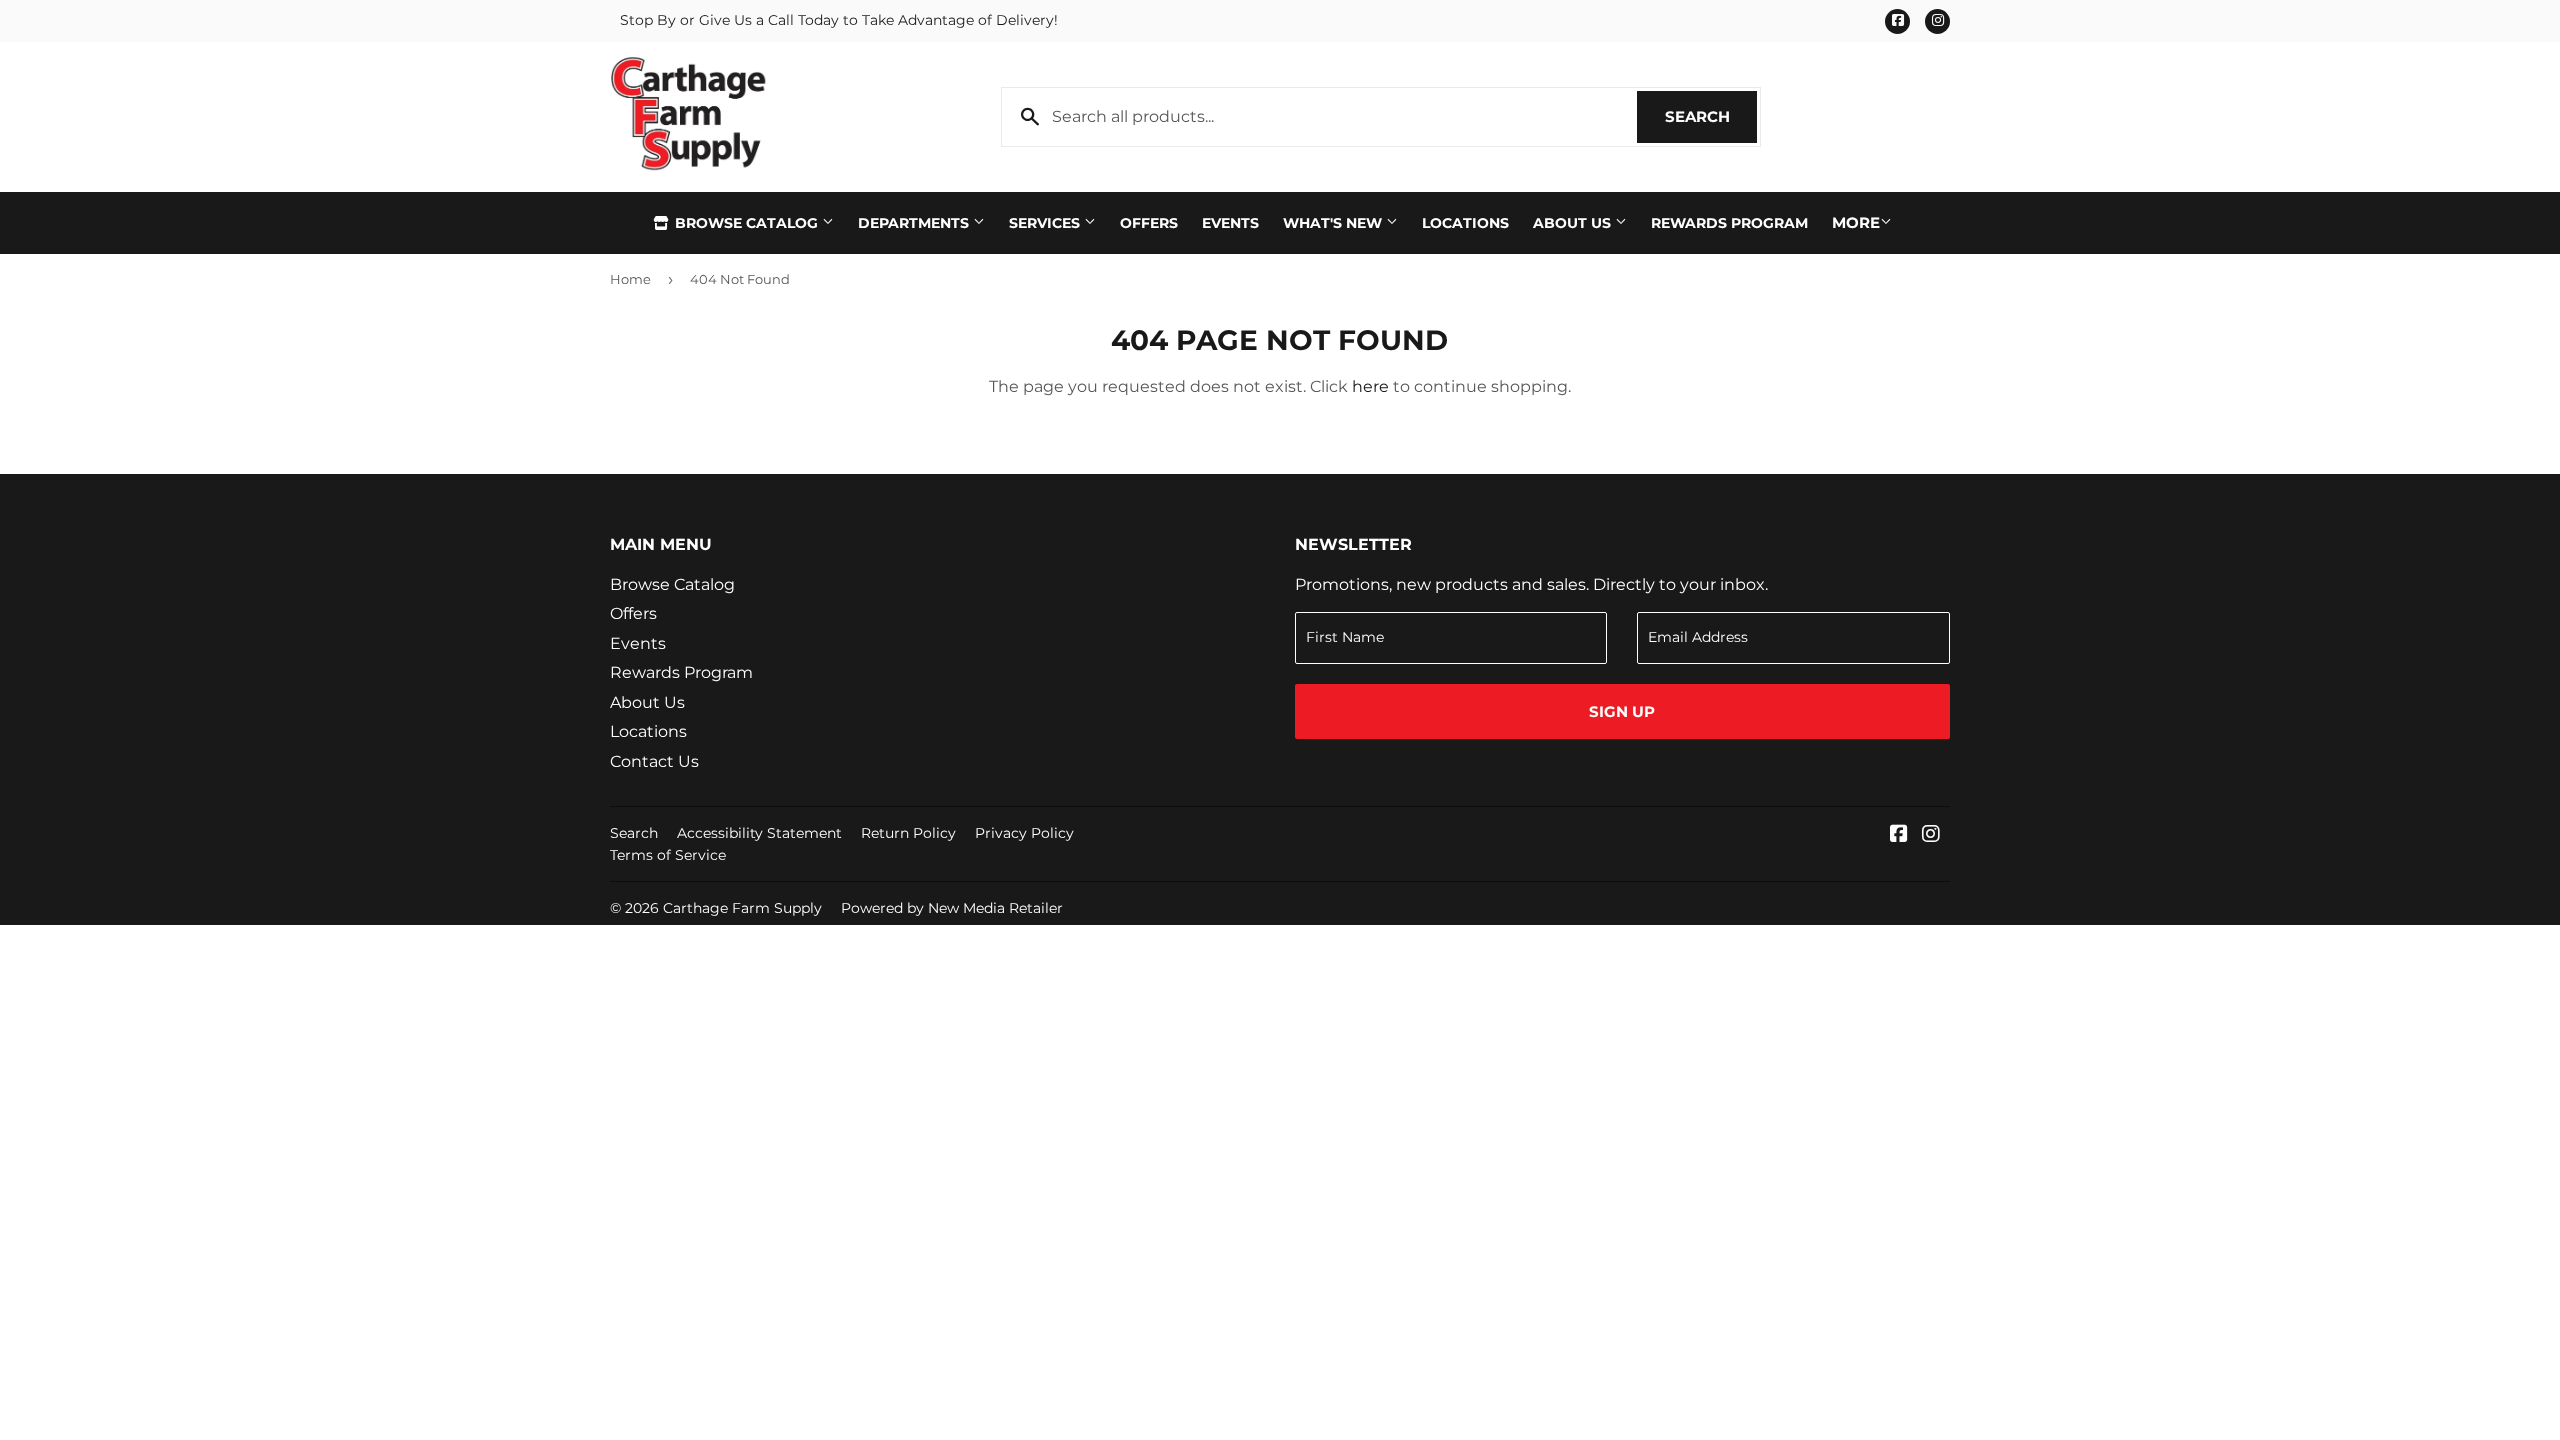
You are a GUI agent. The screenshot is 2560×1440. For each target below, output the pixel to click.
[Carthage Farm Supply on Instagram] (1931, 835)
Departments (915, 223)
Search (1711, 116)
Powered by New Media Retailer (952, 908)
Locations (1465, 223)
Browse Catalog (746, 223)
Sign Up (1622, 711)
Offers (1149, 223)
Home (630, 279)
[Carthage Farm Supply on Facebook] (1899, 835)
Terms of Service (668, 855)
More (1856, 222)
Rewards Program (1729, 223)
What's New (1334, 223)
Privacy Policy (1024, 833)
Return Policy (908, 833)
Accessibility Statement (759, 833)
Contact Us (654, 761)
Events (1230, 223)
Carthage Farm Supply (742, 908)
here (1370, 386)
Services (1046, 223)
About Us (1574, 223)
